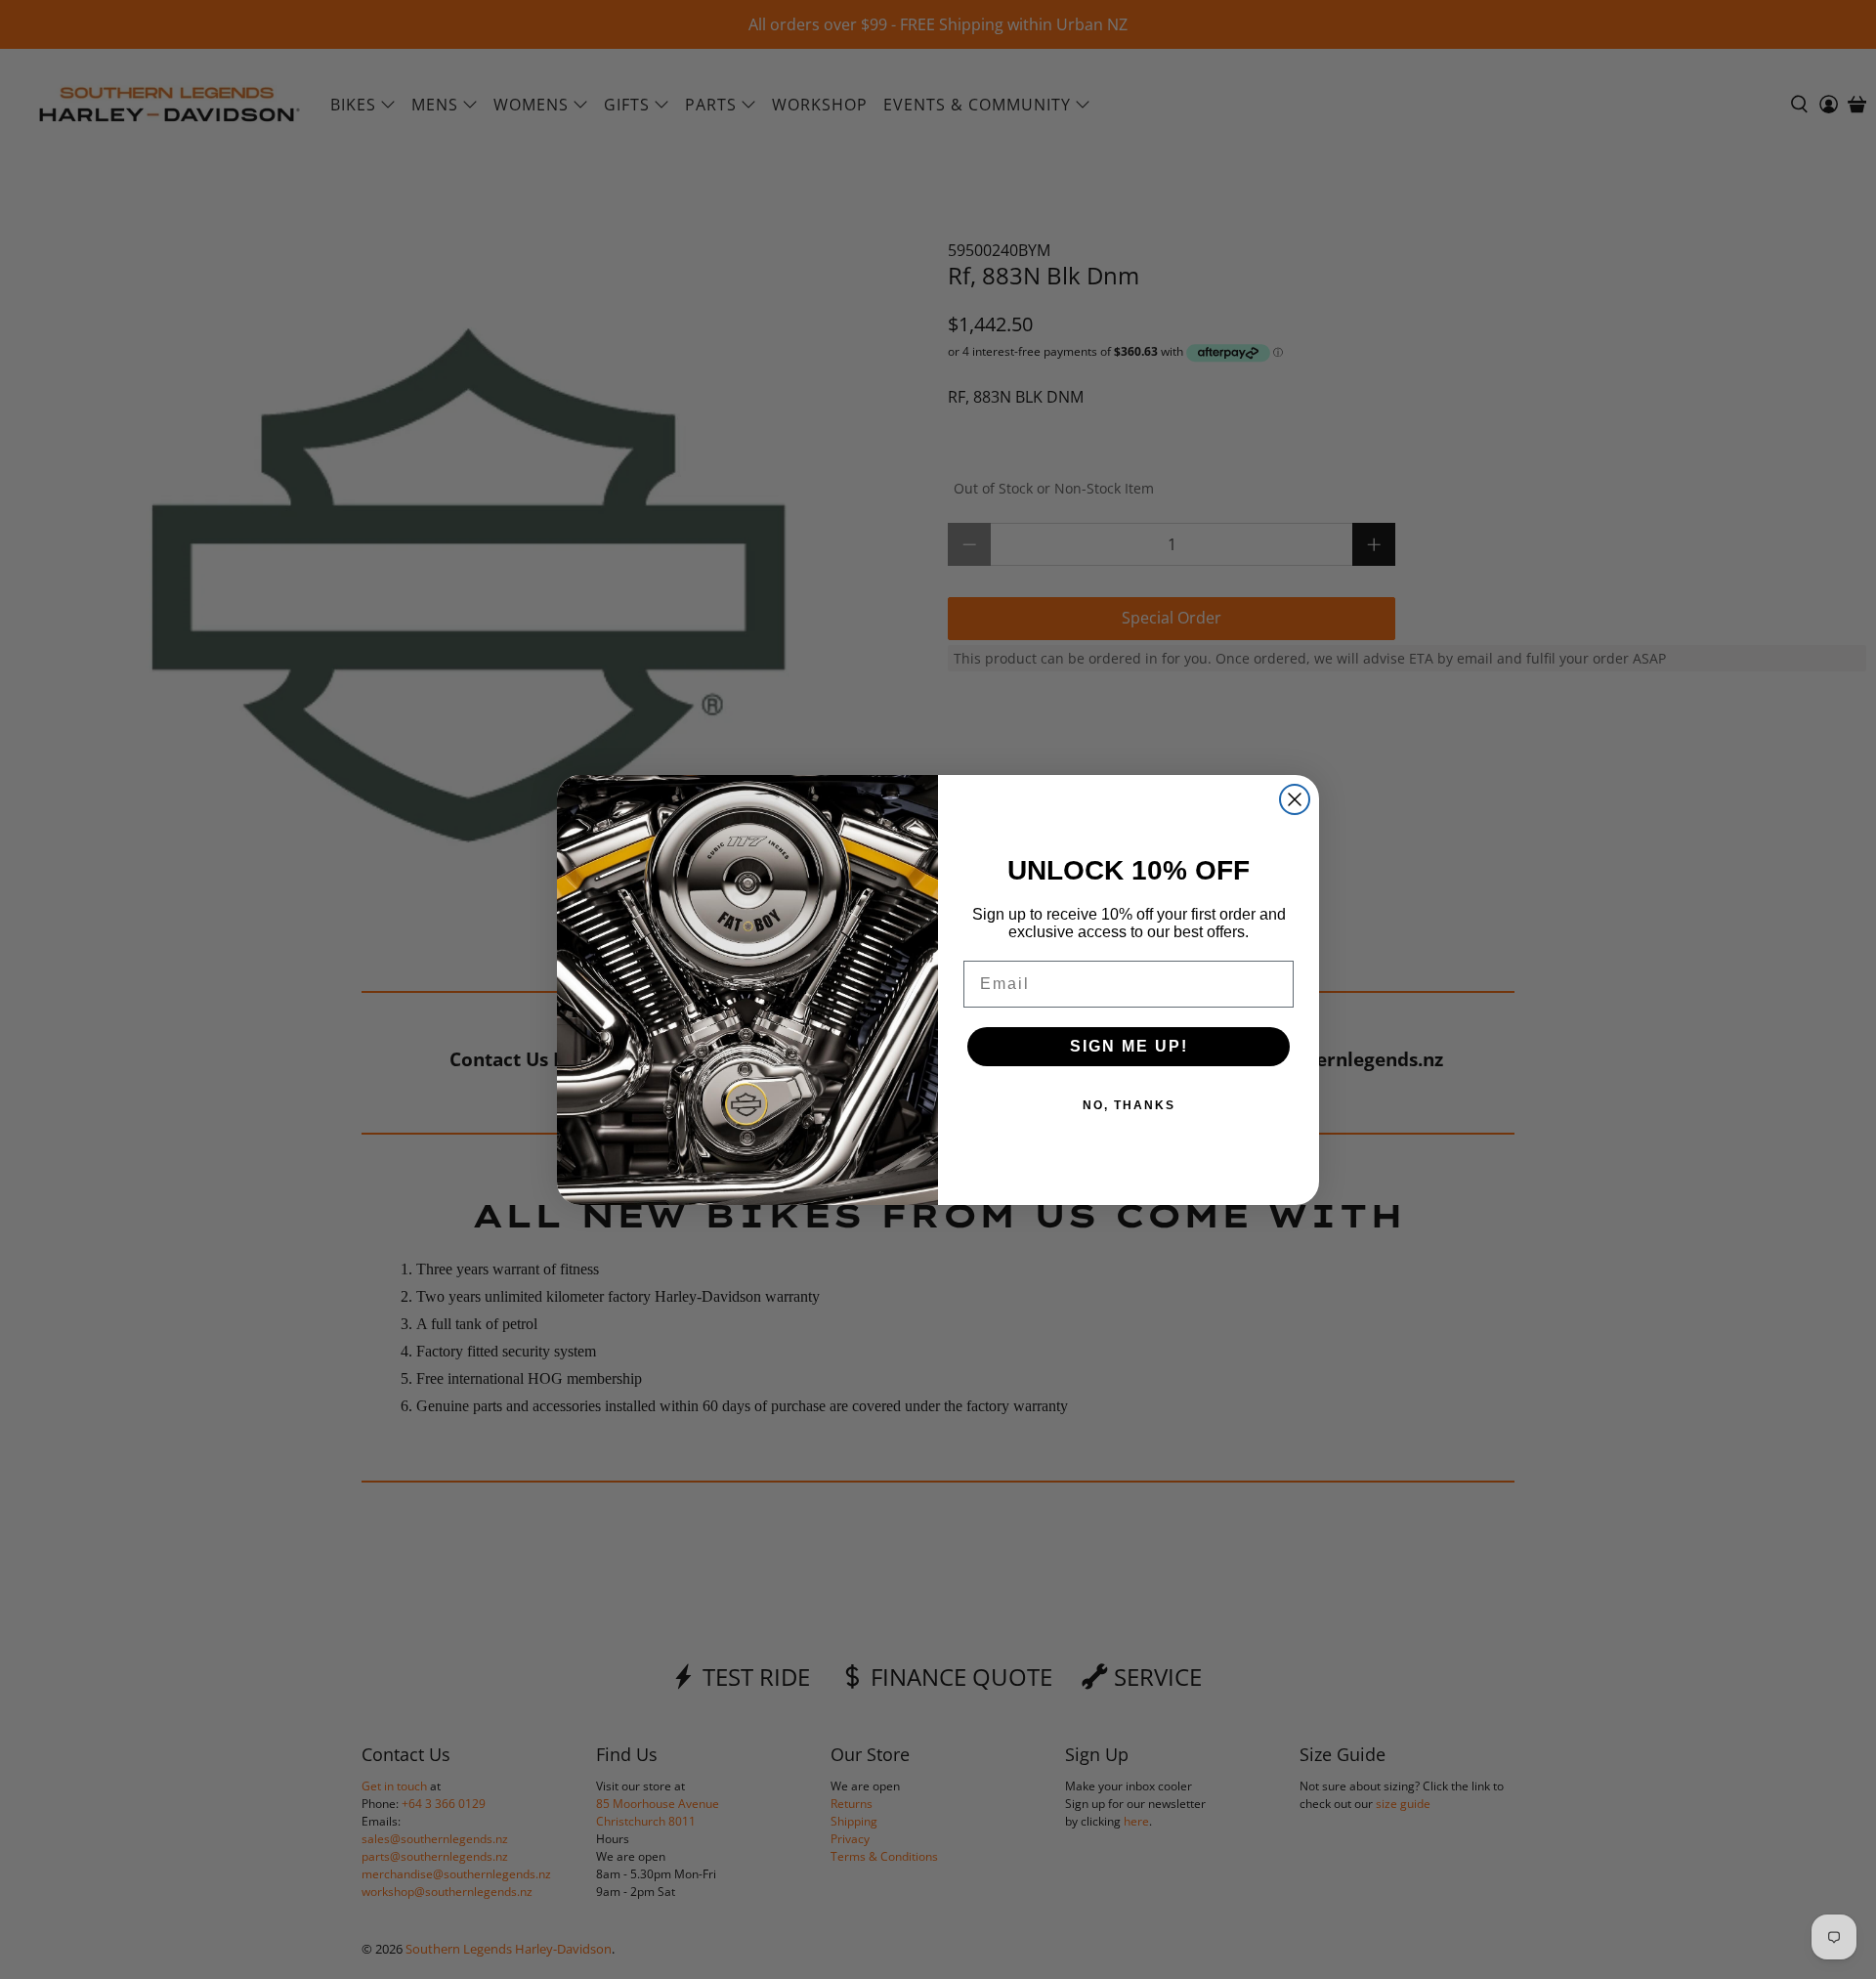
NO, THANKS (1129, 1105)
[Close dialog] (1295, 799)
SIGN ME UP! (1129, 1046)
